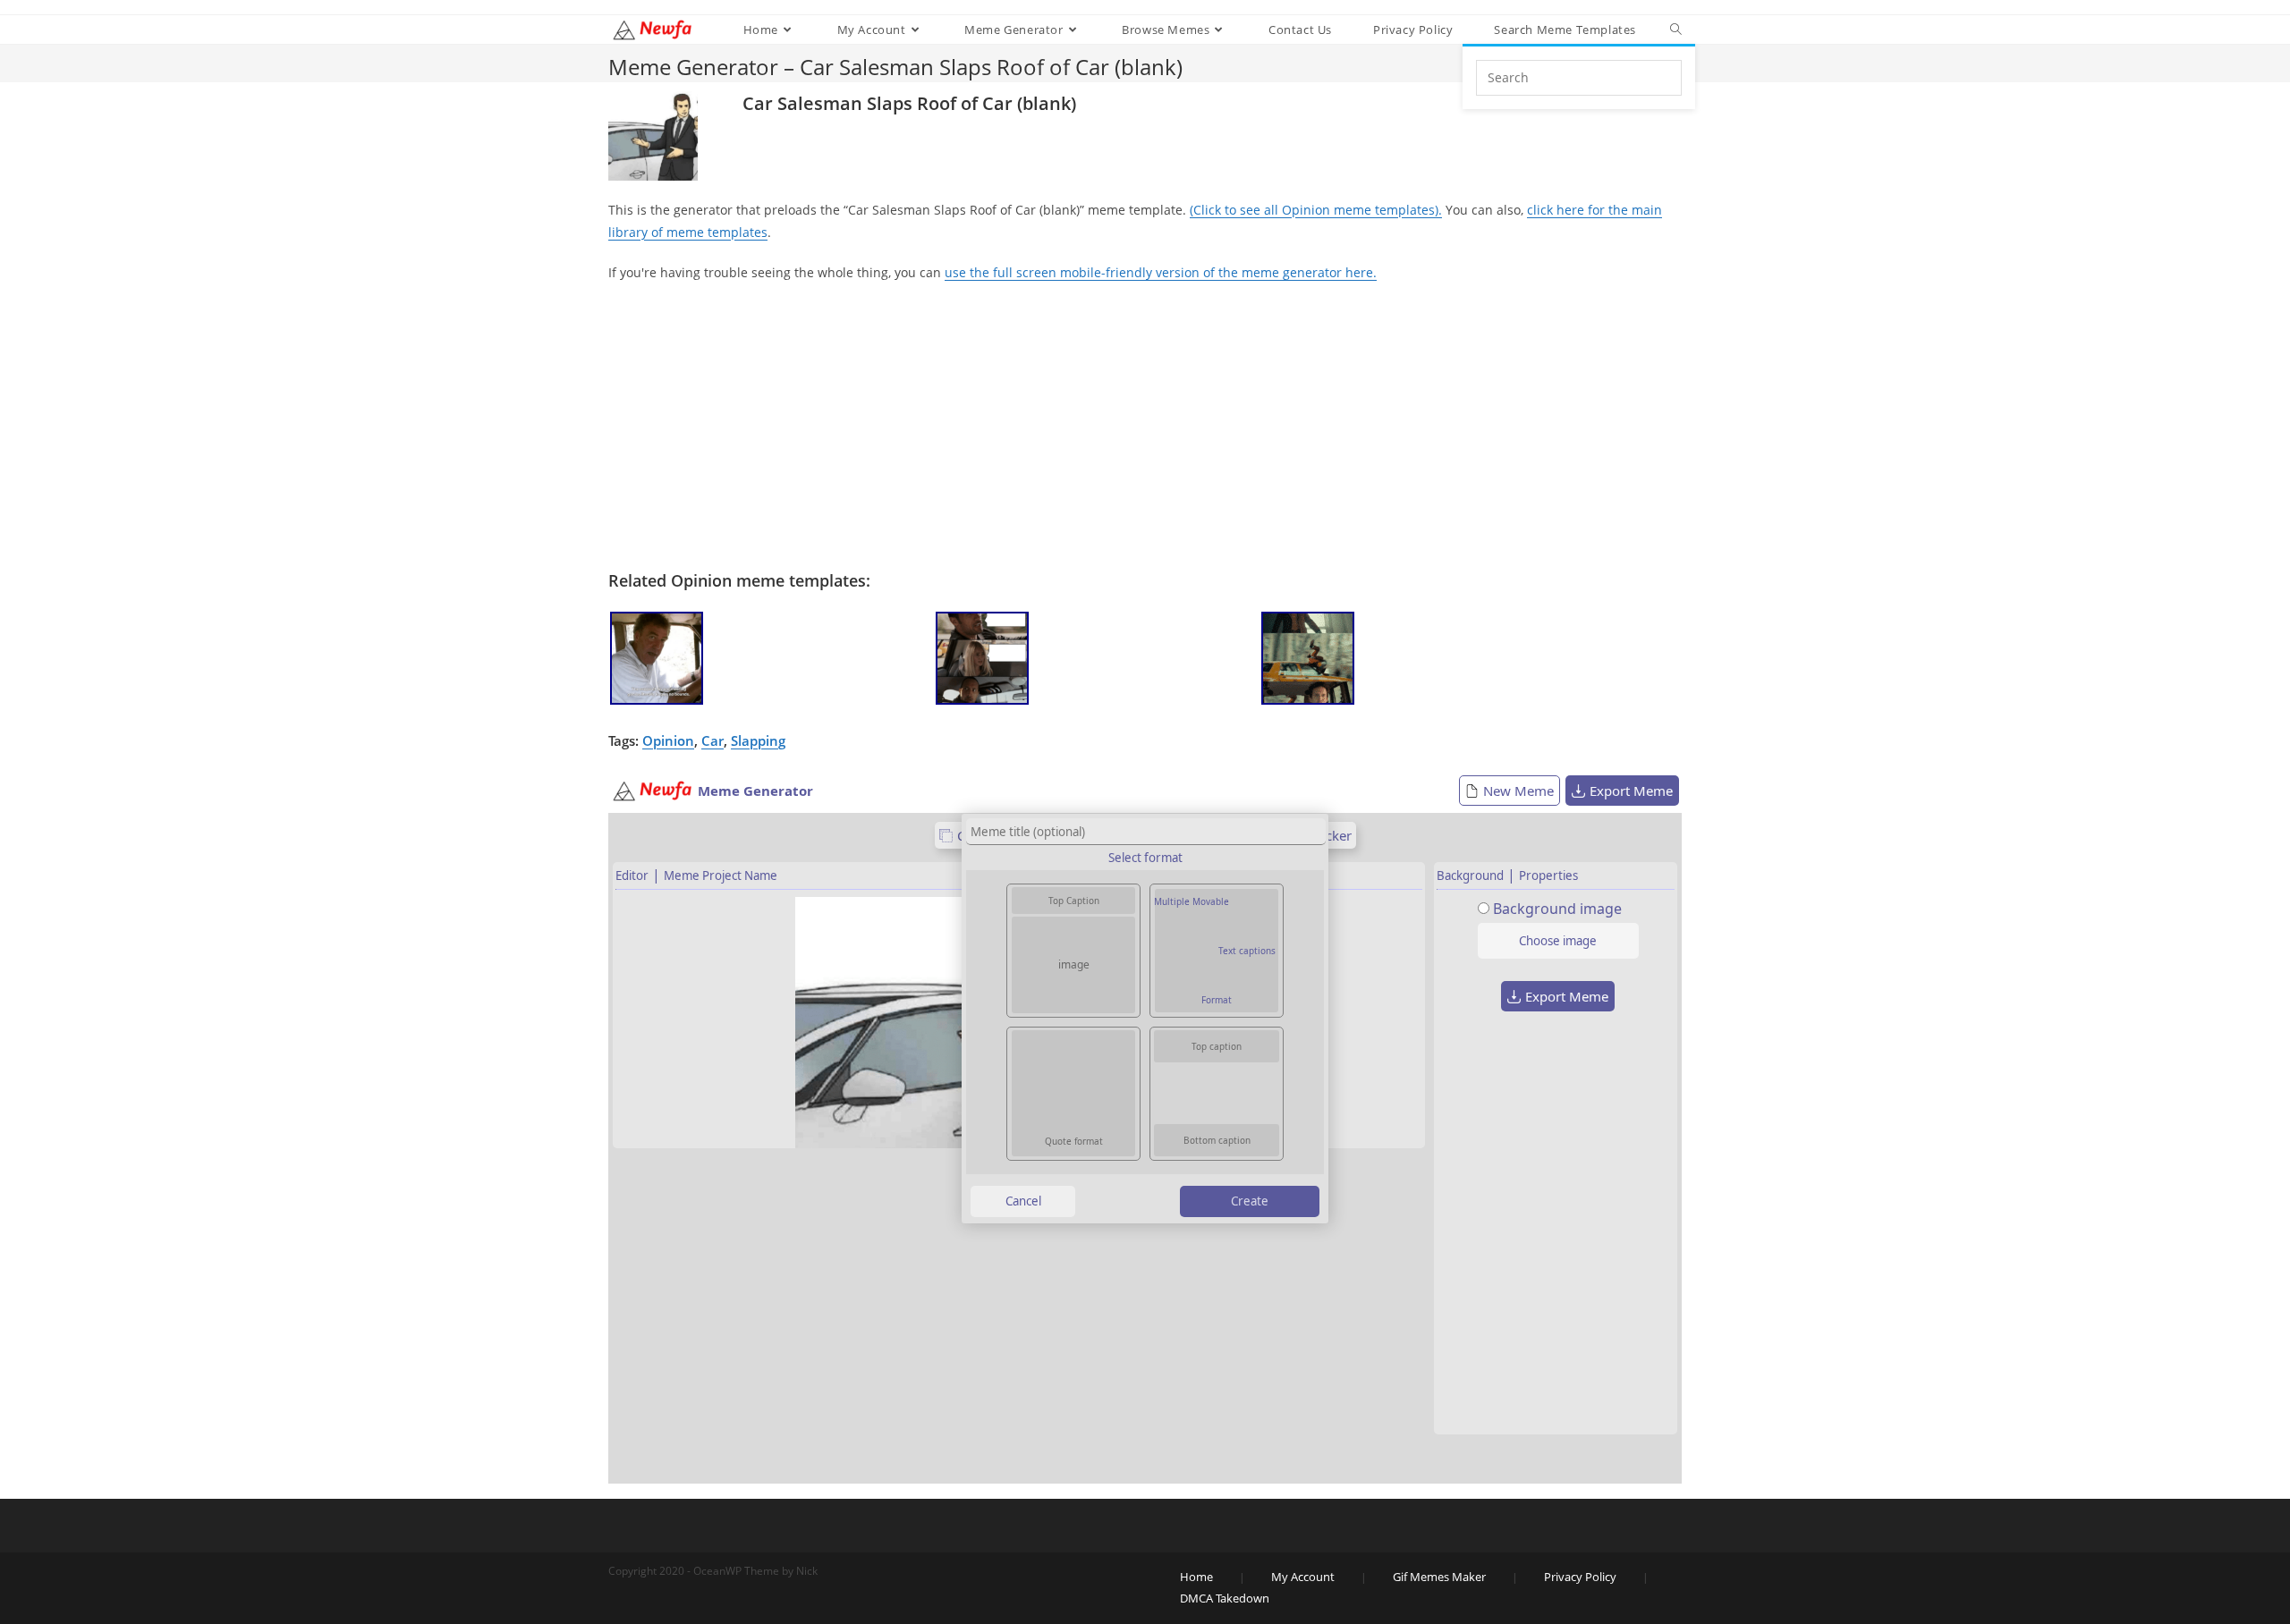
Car (712, 740)
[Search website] (1676, 30)
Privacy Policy (1580, 1577)
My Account (1303, 1577)
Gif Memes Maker (1439, 1577)
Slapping (758, 740)
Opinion (668, 740)
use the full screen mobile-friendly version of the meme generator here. (1161, 272)
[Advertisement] (1145, 427)
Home (1196, 1577)
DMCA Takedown (1225, 1598)
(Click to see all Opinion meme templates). (1316, 210)
